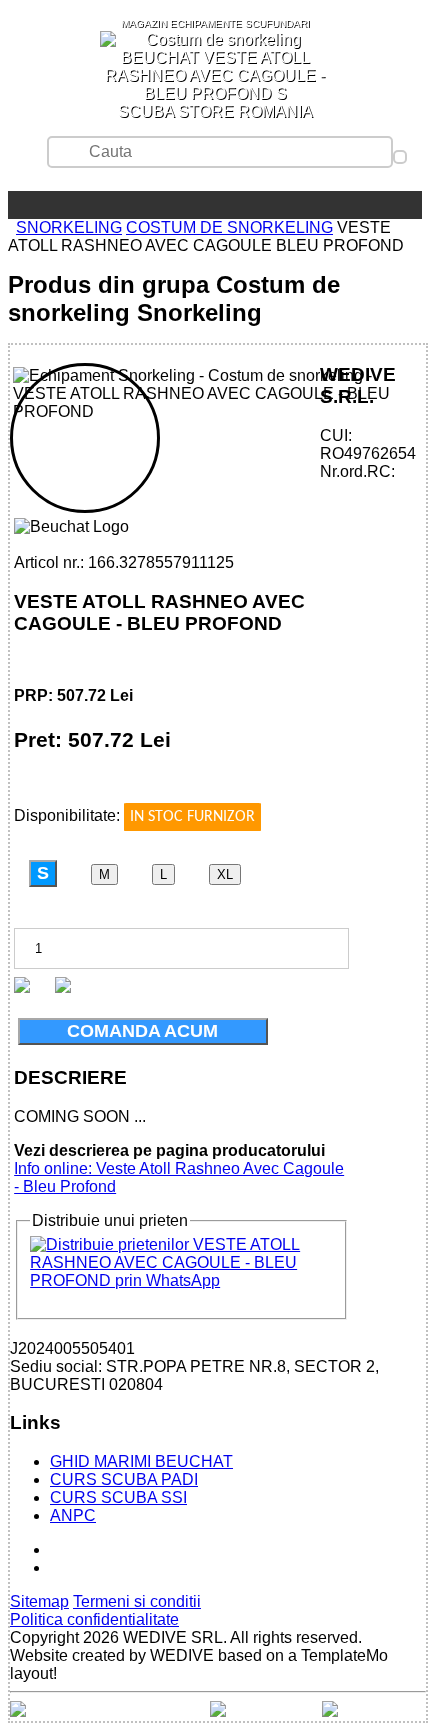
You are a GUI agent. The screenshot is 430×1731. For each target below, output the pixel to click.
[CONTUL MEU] (32, 205)
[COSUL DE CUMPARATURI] (48, 205)
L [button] (163, 874)
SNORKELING (69, 227)
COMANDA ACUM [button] (142, 1031)
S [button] (43, 873)
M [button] (104, 874)
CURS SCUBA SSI (118, 1497)
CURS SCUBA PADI (124, 1479)
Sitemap (39, 1601)
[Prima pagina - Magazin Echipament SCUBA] (16, 205)
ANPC (73, 1515)
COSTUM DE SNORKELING (229, 227)
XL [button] (225, 874)
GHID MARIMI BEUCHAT (141, 1461)
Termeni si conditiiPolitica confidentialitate (105, 1610)
